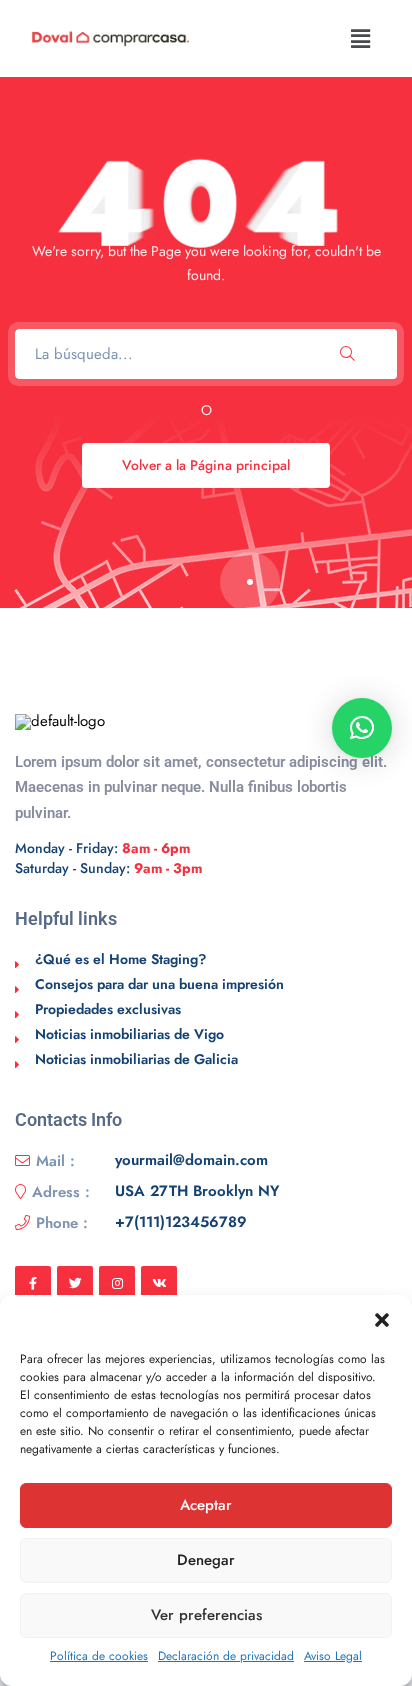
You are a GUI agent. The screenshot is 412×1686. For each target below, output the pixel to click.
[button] (382, 1320)
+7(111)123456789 (181, 1223)
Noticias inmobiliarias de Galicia (136, 1059)
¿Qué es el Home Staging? (120, 959)
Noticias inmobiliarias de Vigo (129, 1034)
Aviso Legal (333, 1656)
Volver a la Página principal (206, 465)
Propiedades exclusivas (108, 1009)
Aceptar (206, 1505)
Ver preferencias (206, 1615)
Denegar (206, 1560)
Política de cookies (99, 1656)
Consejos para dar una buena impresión (159, 984)
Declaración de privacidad (226, 1656)
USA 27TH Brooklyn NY (197, 1192)
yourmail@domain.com (191, 1161)
